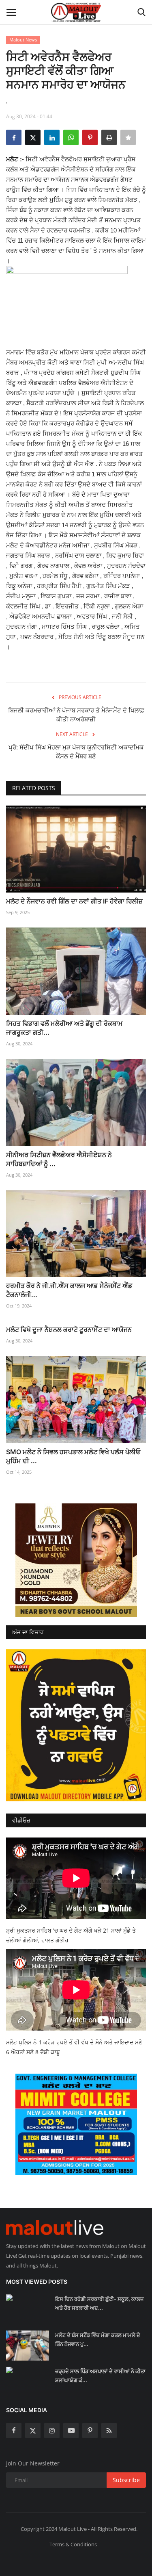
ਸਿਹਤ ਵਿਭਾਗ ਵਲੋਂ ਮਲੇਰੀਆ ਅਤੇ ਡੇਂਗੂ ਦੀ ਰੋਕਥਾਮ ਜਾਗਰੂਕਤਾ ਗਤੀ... (64, 1028)
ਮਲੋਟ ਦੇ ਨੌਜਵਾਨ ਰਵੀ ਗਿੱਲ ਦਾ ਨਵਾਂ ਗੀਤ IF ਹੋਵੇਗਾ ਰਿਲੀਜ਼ (74, 901)
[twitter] (33, 2430)
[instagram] (52, 2430)
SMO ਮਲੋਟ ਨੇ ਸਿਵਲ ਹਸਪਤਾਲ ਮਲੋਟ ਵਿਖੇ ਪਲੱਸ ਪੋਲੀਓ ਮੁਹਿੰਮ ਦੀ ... (73, 1456)
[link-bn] (76, 1560)
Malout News (23, 40)
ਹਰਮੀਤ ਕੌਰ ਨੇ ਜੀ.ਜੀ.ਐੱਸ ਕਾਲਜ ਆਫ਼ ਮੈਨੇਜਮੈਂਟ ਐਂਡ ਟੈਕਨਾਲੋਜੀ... (69, 1290)
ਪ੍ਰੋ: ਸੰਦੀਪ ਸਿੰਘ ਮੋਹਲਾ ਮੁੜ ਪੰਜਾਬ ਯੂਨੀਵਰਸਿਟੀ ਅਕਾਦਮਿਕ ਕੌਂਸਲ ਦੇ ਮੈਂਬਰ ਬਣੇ (76, 752)
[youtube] (71, 2430)
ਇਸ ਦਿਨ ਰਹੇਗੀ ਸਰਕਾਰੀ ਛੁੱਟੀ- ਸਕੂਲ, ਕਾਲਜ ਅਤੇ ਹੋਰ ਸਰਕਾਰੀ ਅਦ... (99, 2303)
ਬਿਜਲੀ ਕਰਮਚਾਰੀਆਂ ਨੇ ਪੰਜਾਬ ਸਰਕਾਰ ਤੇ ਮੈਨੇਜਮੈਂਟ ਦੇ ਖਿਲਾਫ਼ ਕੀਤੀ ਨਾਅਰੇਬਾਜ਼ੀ (76, 715)
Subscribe (126, 2480)
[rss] (109, 2430)
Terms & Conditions (73, 2544)
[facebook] (14, 2430)
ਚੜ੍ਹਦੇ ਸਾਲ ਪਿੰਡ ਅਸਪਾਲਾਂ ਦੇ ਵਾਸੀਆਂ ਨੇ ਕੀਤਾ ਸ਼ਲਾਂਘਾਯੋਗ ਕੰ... (100, 2376)
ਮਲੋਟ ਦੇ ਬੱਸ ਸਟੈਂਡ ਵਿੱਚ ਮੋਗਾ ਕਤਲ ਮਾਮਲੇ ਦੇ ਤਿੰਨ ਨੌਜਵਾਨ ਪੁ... (98, 2339)
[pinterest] (90, 2430)
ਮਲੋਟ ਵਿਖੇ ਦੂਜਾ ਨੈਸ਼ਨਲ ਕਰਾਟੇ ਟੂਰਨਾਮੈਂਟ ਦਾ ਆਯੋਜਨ (69, 1329)
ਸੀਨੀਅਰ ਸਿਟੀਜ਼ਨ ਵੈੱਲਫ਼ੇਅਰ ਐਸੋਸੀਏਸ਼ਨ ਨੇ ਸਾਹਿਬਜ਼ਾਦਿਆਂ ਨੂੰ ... (59, 1159)
